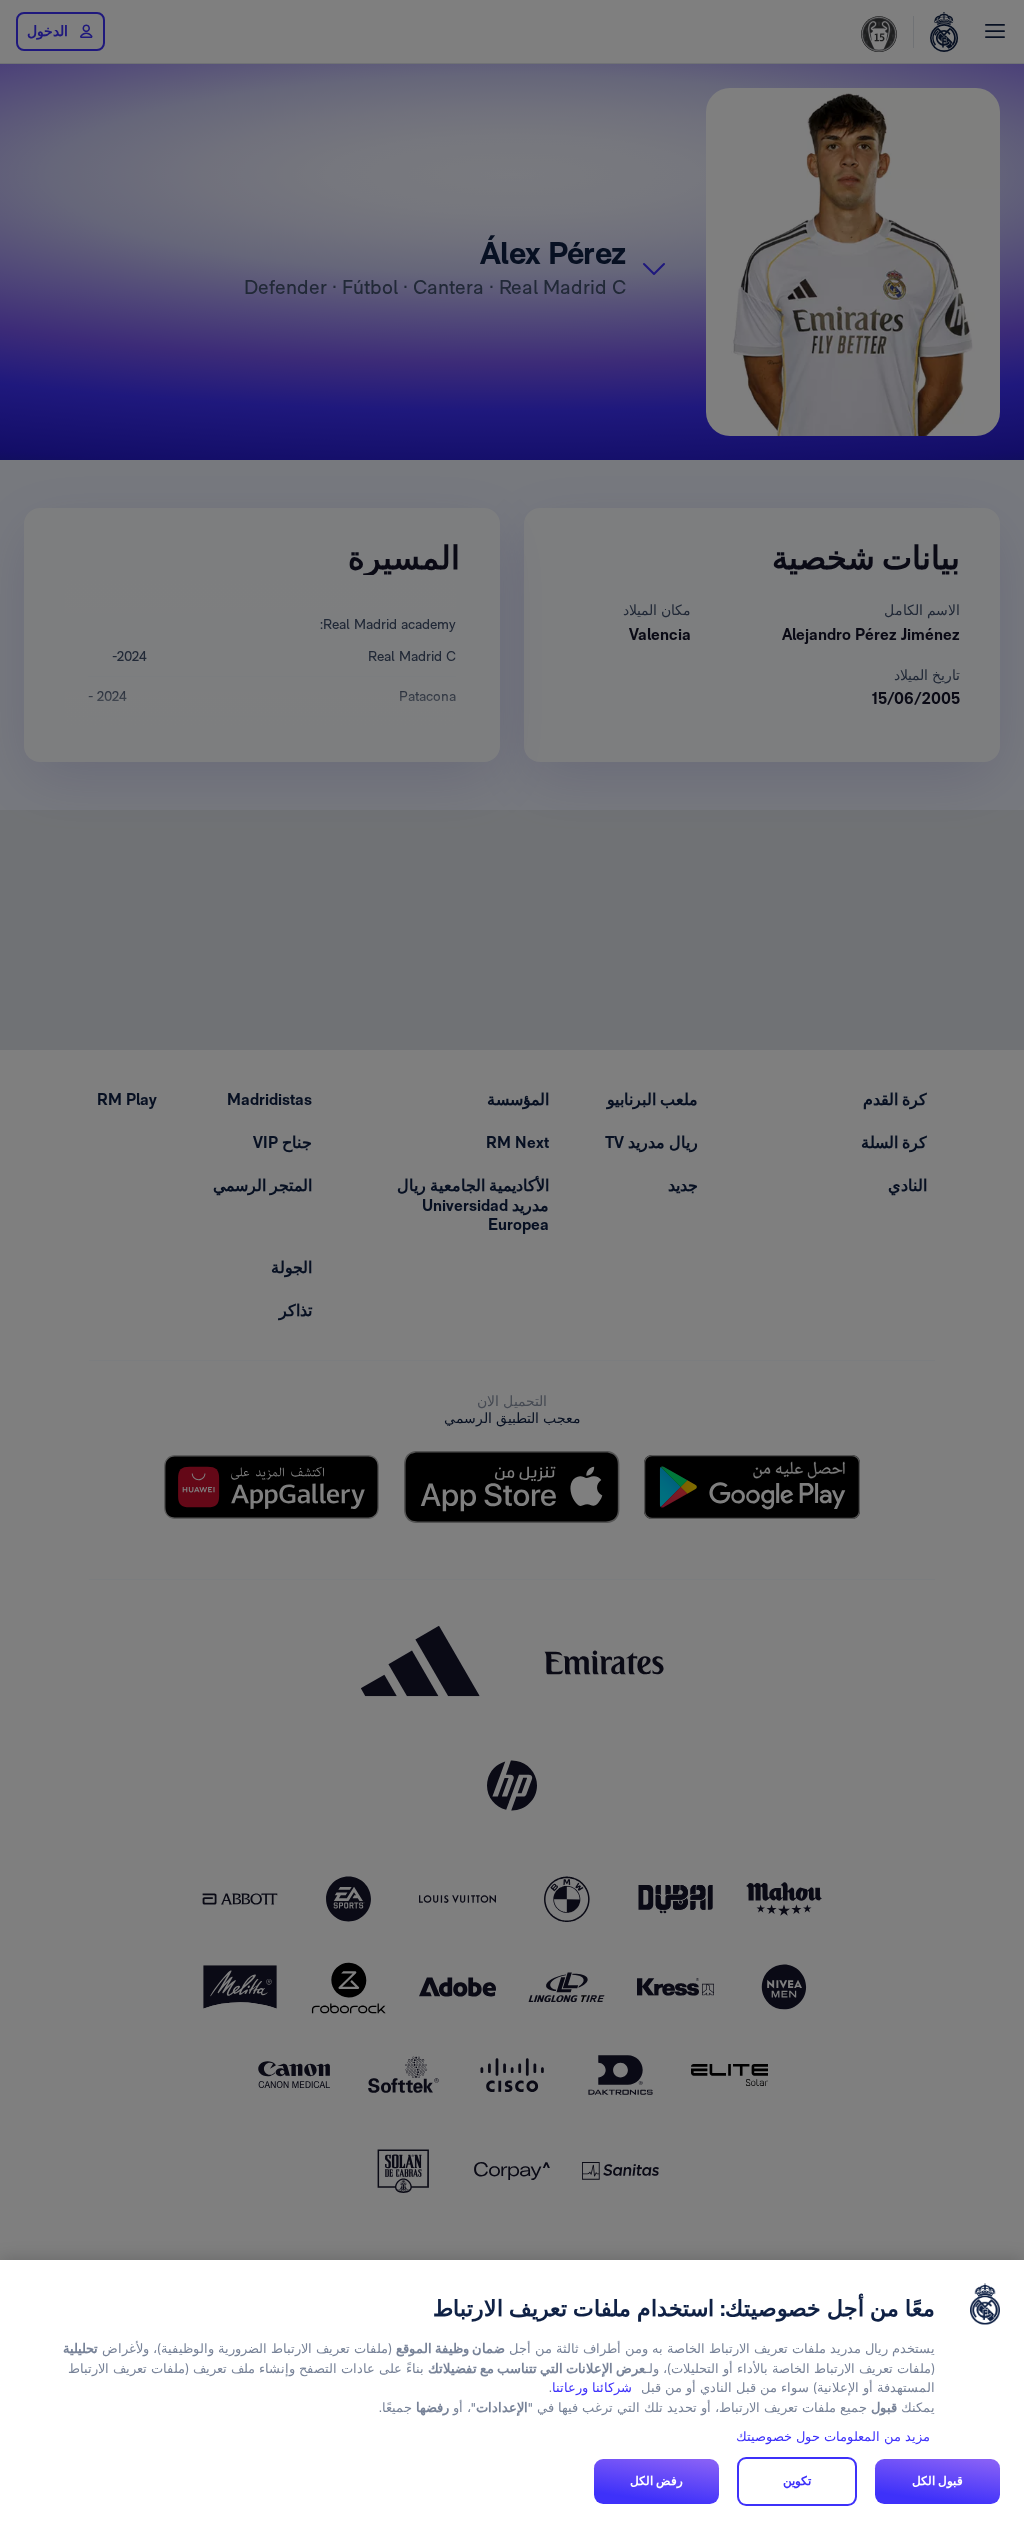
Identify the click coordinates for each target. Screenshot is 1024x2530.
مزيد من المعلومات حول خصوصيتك (833, 2436)
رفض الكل (656, 2481)
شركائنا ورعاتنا (592, 2387)
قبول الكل (937, 2481)
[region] (512, 2395)
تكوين (797, 2481)
